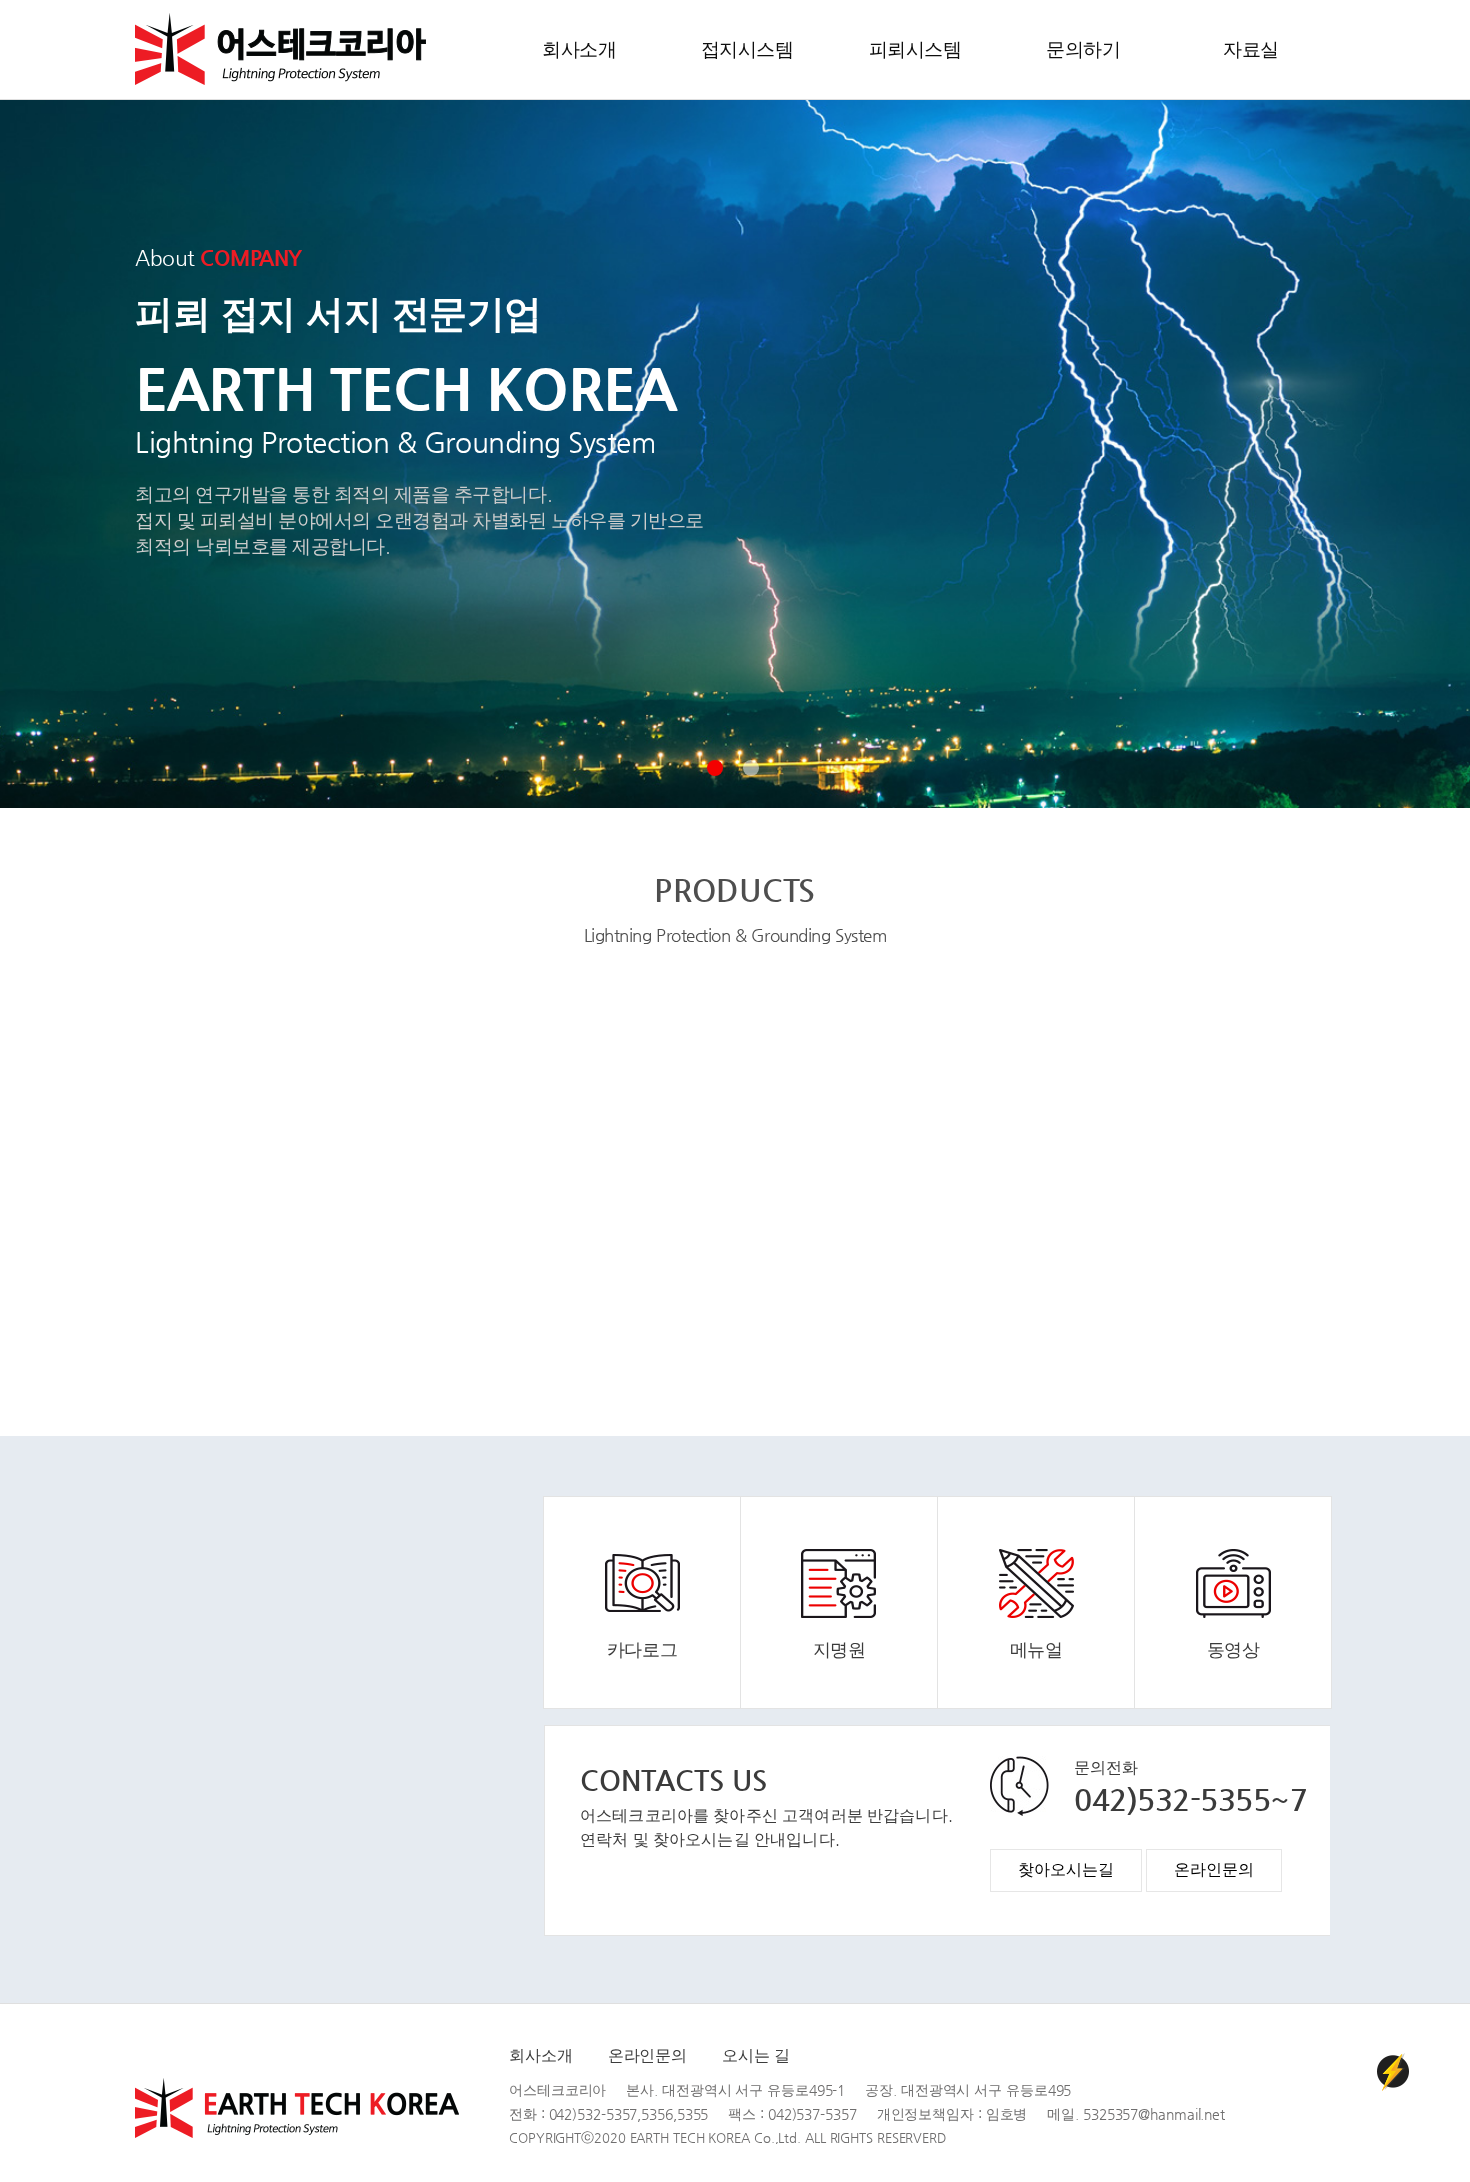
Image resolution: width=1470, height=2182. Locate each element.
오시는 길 (756, 2055)
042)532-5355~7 (1190, 1799)
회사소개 (541, 2055)
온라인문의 (648, 2055)
